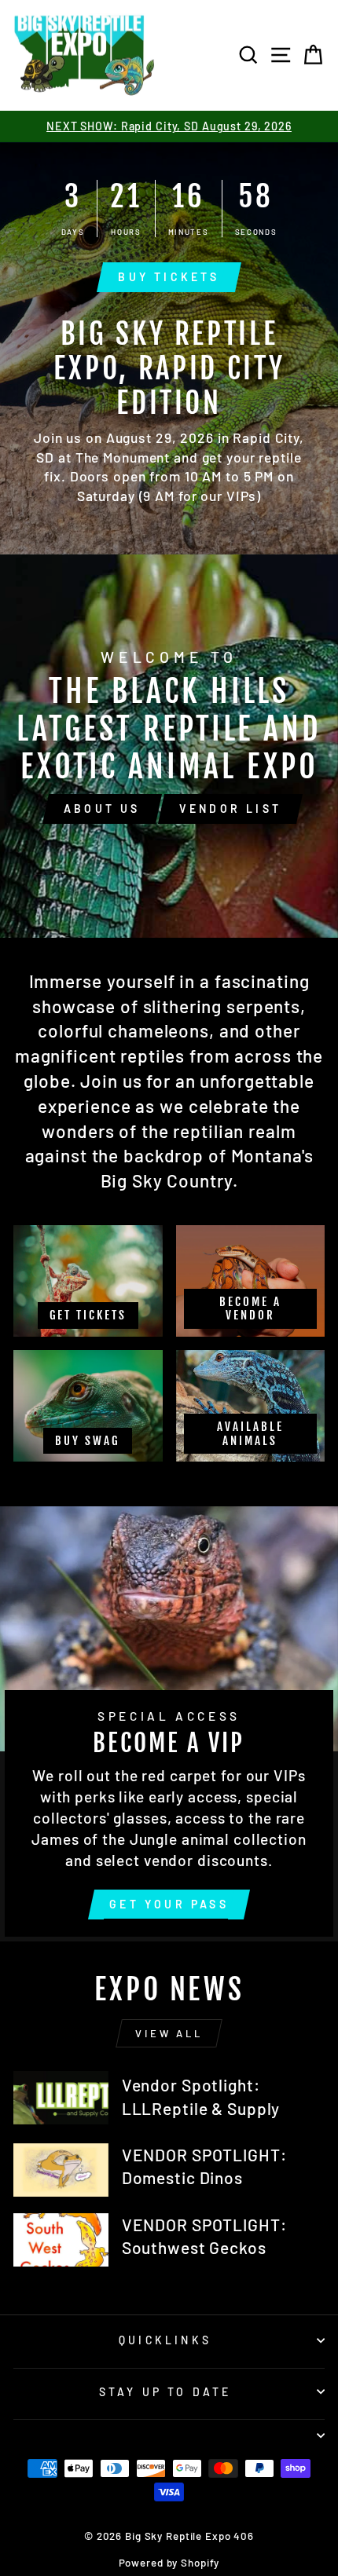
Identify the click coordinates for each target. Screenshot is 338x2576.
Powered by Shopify (169, 2563)
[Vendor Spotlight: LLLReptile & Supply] (61, 2098)
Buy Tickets (169, 277)
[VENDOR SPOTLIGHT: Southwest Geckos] (61, 2240)
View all (169, 2033)
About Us (102, 809)
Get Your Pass (169, 1904)
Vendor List (230, 809)
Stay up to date (165, 2392)
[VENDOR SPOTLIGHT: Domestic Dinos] (61, 2170)
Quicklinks (165, 2340)
